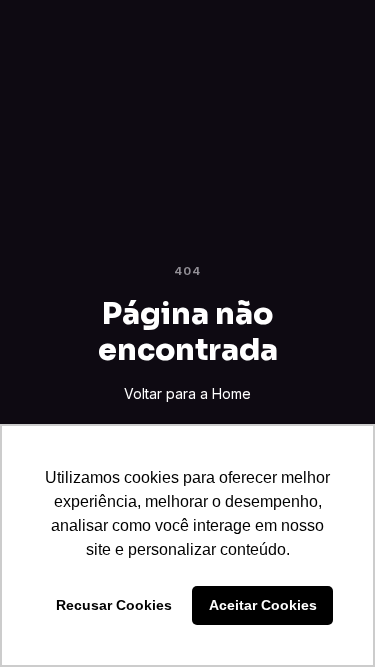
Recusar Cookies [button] (114, 605)
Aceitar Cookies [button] (263, 605)
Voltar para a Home (187, 393)
